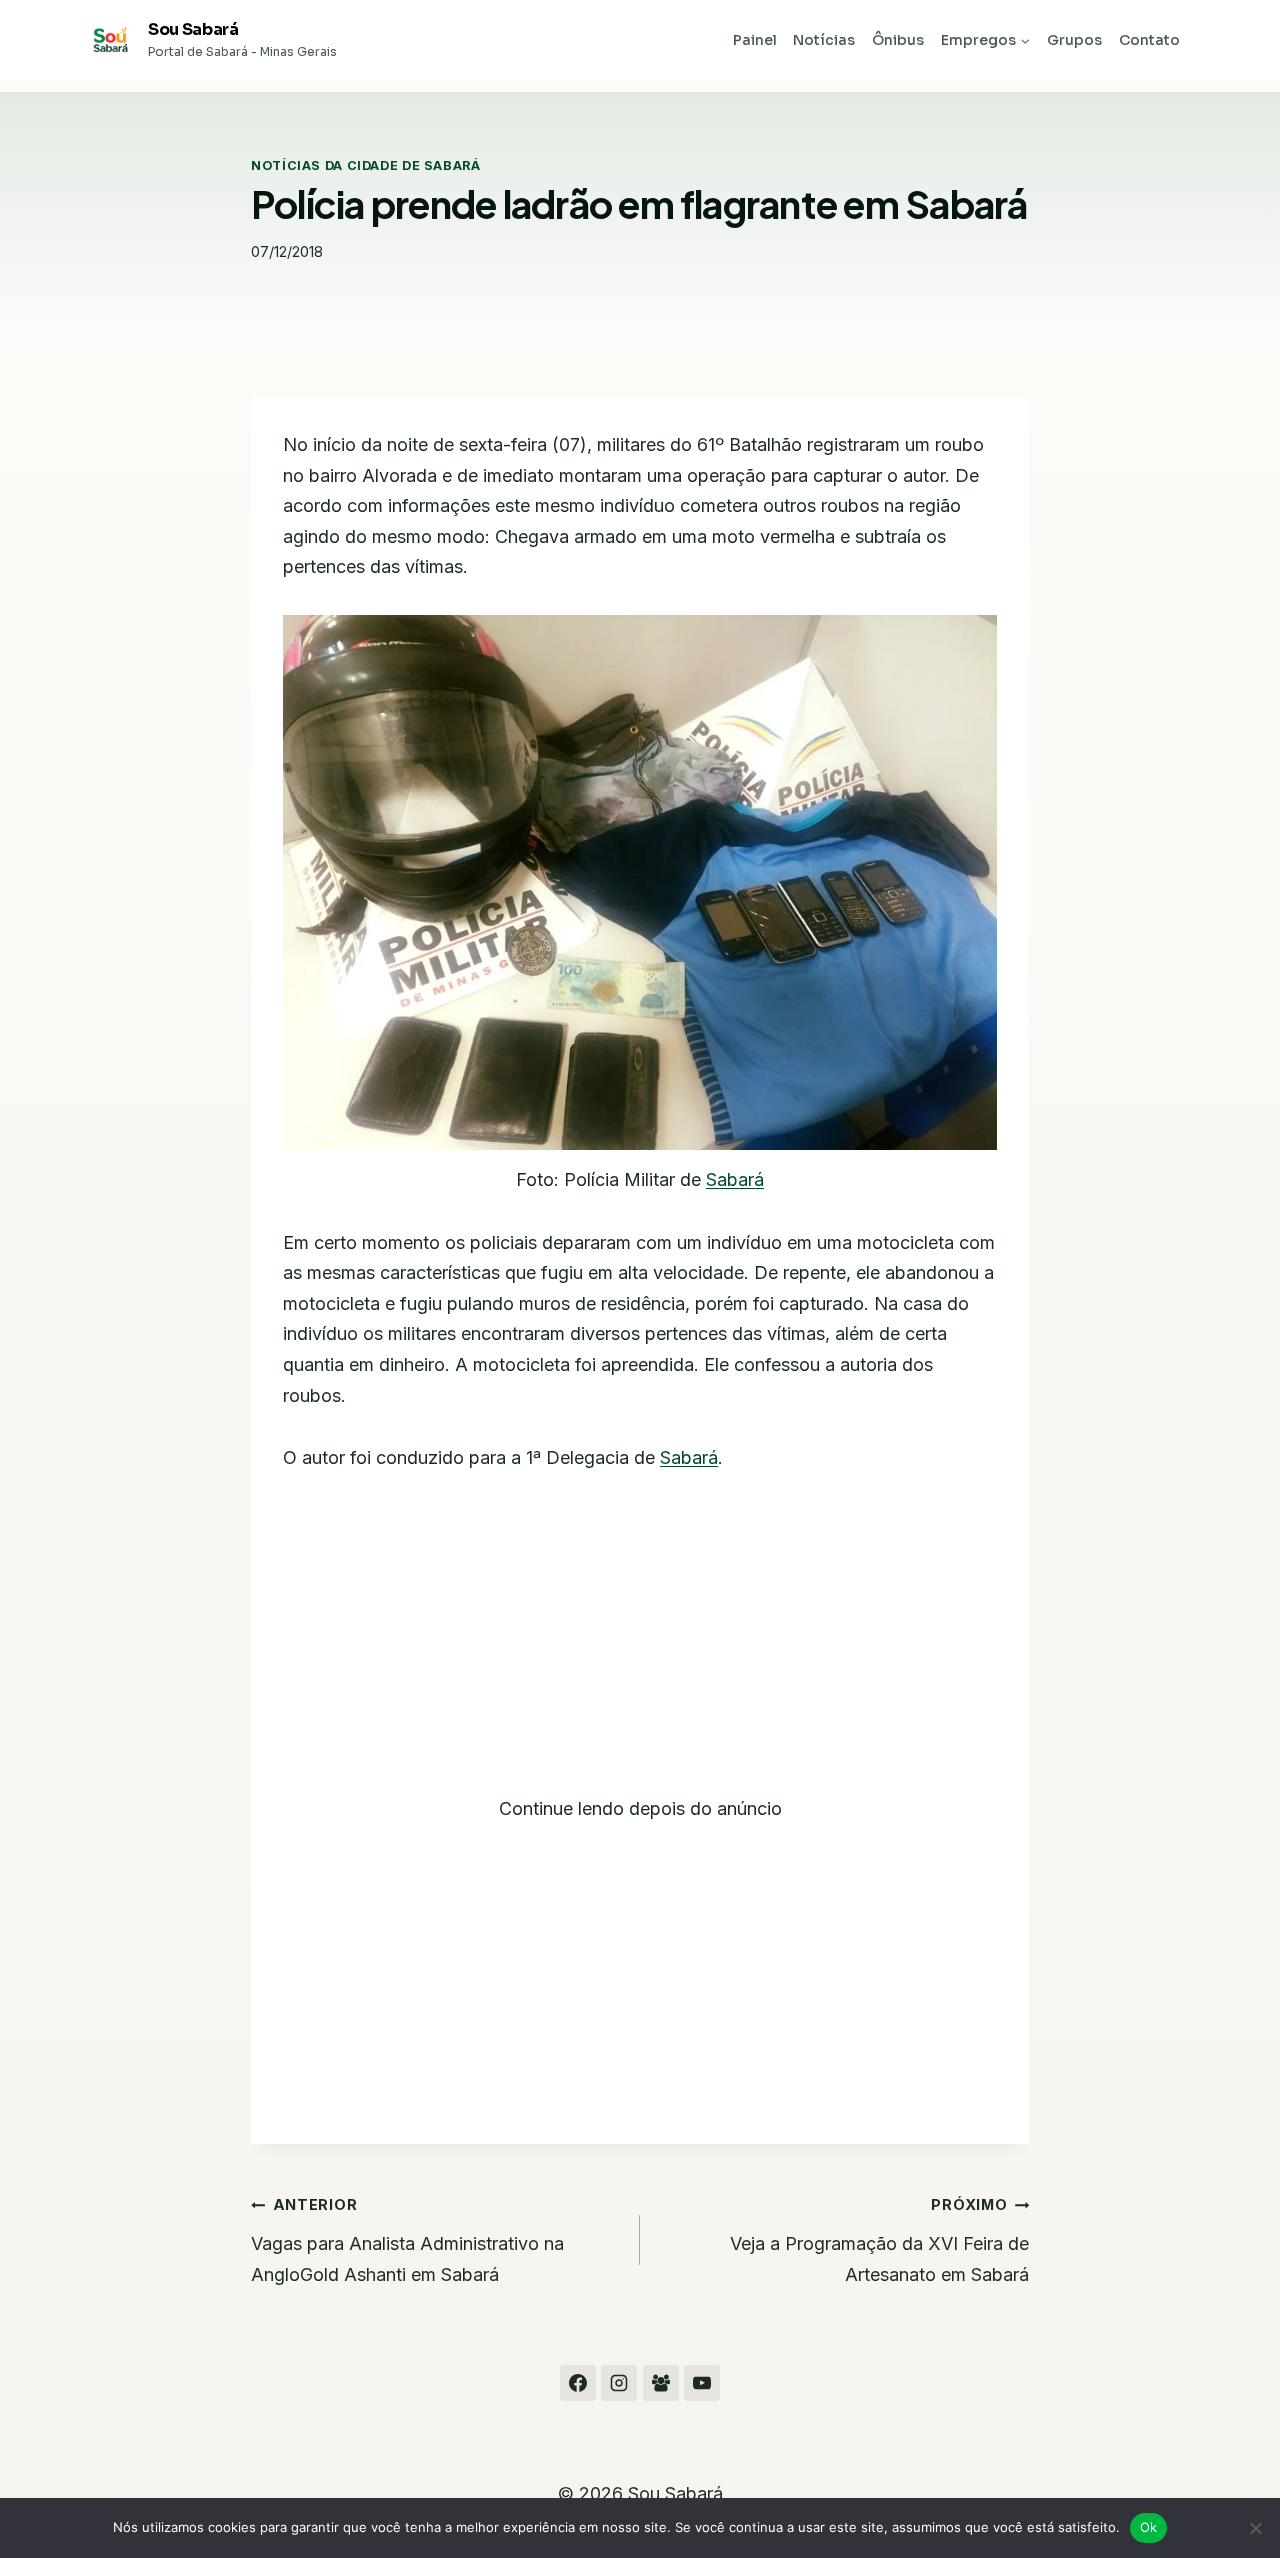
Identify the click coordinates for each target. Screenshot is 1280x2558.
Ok (1149, 2527)
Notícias (824, 40)
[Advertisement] (640, 1646)
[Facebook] (578, 2383)
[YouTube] (702, 2383)
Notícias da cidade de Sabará (366, 165)
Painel (755, 40)
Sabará (735, 1179)
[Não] (1255, 2528)
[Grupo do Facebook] (661, 2383)
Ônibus (898, 40)
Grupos (1074, 40)
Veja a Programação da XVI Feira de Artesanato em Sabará (879, 2240)
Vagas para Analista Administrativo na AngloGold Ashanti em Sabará (407, 2240)
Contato (1149, 40)
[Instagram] (619, 2383)
